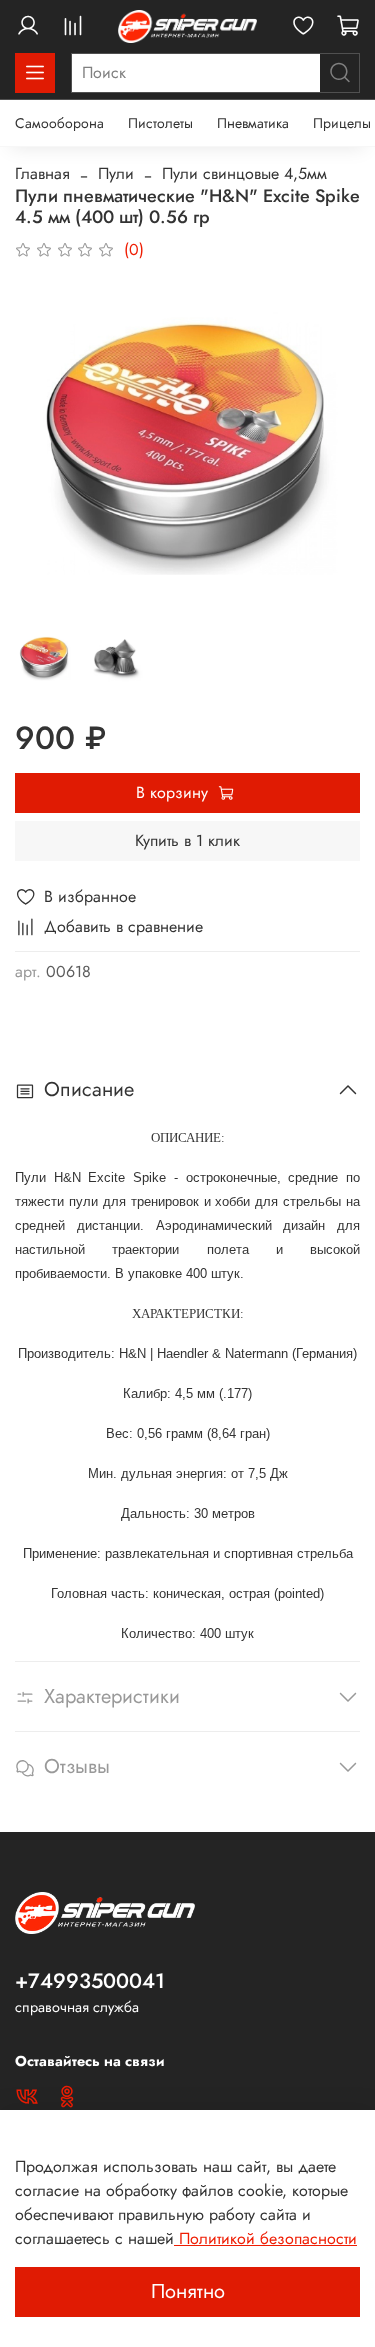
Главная (42, 173)
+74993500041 (90, 1981)
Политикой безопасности (265, 2238)
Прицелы (342, 123)
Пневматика (253, 123)
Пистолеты (160, 123)
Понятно (188, 2291)
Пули (116, 173)
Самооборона (59, 123)
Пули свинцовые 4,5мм (244, 173)
